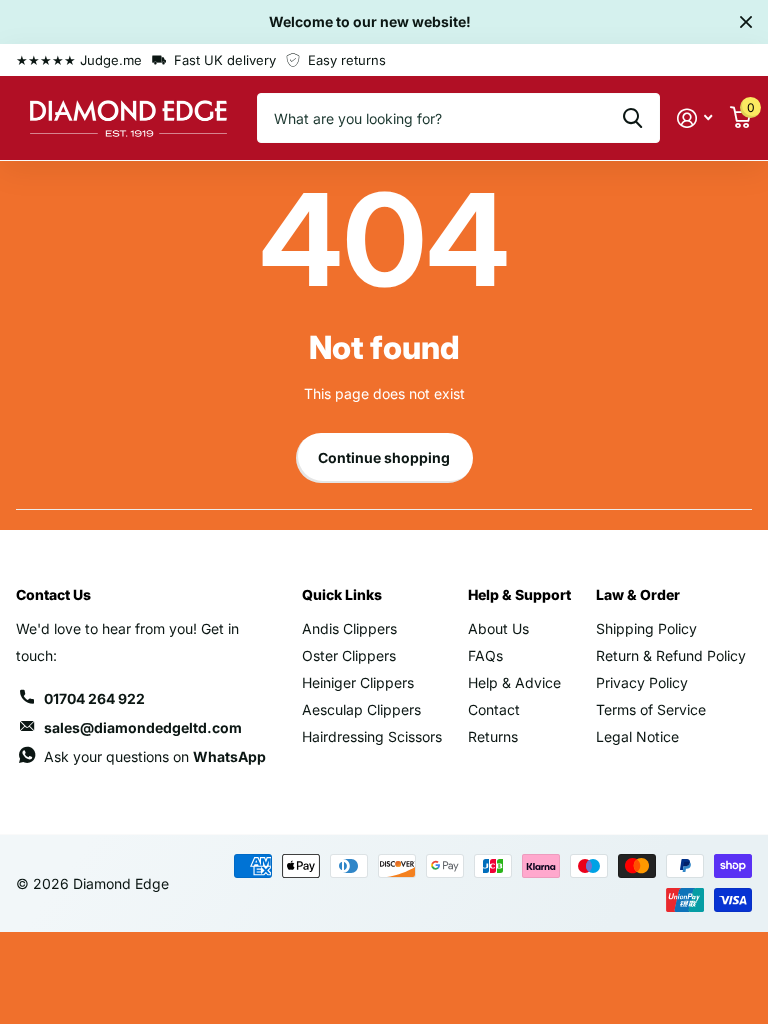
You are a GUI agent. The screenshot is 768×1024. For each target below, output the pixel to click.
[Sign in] (694, 118)
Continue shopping (384, 457)
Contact (494, 709)
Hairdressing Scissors (372, 736)
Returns (493, 736)
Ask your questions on (155, 756)
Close (746, 22)
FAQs (485, 655)
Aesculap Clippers (361, 709)
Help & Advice (514, 682)
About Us (498, 628)
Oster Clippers (349, 655)
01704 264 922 (94, 698)
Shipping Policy (646, 628)
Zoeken (632, 118)
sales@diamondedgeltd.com (143, 727)
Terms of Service (651, 709)
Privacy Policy (642, 682)
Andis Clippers (349, 628)
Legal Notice (637, 736)
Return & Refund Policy (671, 655)
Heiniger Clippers (358, 682)
